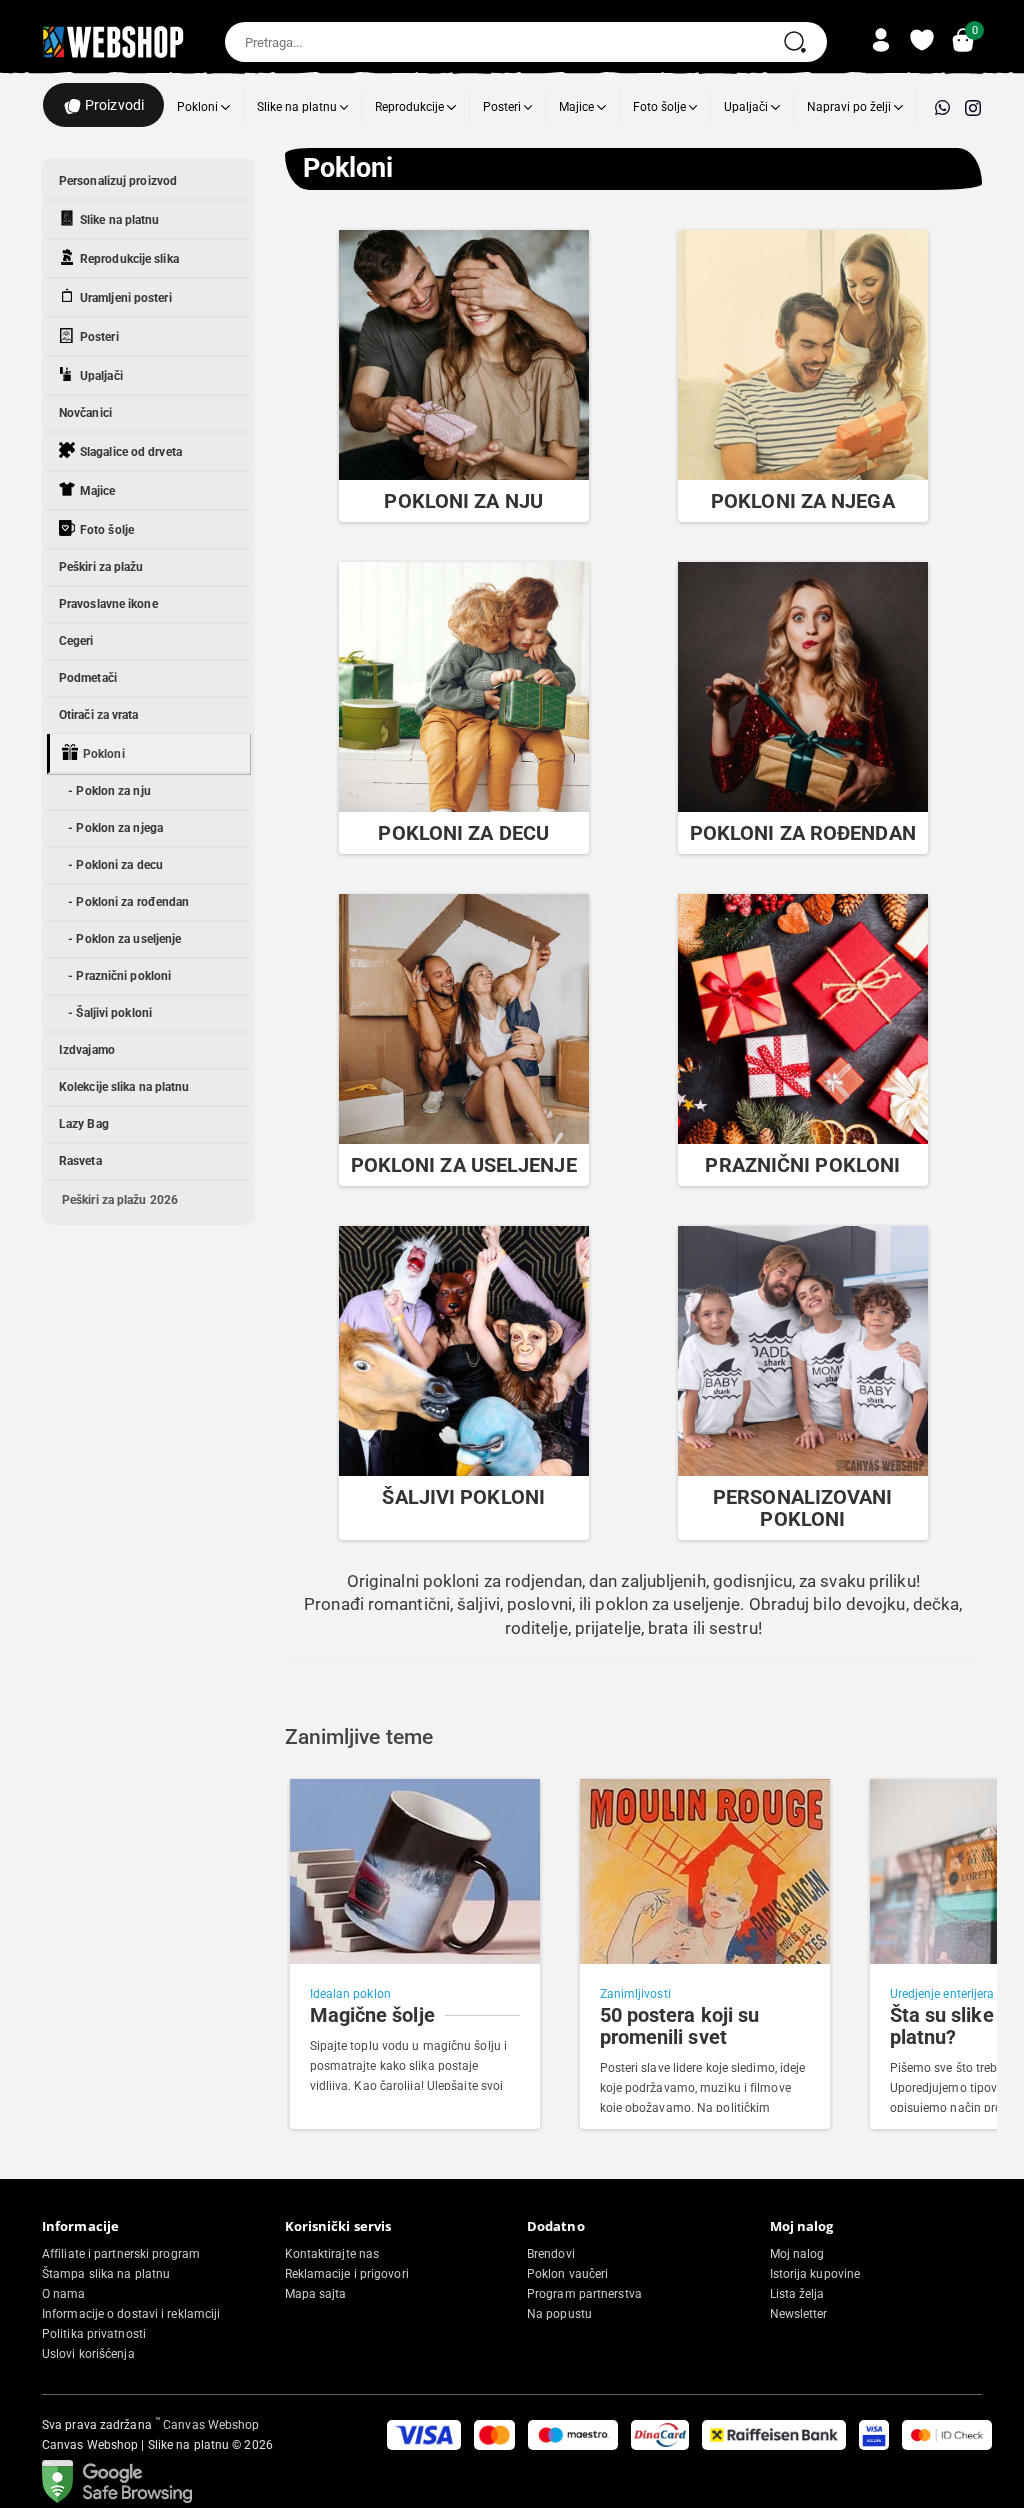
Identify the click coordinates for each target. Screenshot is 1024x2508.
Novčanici (85, 413)
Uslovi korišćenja (88, 2354)
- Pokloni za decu (111, 865)
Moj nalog (797, 2254)
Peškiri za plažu (101, 567)
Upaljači (747, 107)
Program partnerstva (584, 2294)
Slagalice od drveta (131, 452)
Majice (578, 107)
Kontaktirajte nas (332, 2254)
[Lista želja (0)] (922, 38)
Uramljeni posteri (126, 298)
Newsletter (799, 2314)
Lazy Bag (84, 1124)
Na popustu (559, 2314)
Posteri (503, 107)
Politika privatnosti (94, 2334)
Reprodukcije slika (129, 259)
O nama (64, 2294)
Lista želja (797, 2294)
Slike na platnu (298, 107)
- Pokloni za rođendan (124, 902)
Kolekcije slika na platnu (124, 1087)
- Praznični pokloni (115, 976)
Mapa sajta (316, 2294)
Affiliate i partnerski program (121, 2254)
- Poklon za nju (105, 791)
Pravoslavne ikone (108, 604)
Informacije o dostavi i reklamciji (131, 2314)
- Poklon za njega (111, 828)
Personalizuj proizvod (118, 181)
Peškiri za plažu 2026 (120, 1200)
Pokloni (199, 107)
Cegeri (76, 641)
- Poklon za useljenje (120, 939)
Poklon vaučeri (567, 2274)
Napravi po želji (850, 107)
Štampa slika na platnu (106, 2274)
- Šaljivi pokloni (105, 1013)
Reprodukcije (411, 107)
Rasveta (80, 1161)
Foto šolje (661, 107)
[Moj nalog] (881, 38)
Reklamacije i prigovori (347, 2274)
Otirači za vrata (99, 715)
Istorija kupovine (815, 2274)
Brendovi (551, 2254)
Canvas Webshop (207, 2425)
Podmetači (88, 678)
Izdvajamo (87, 1050)
